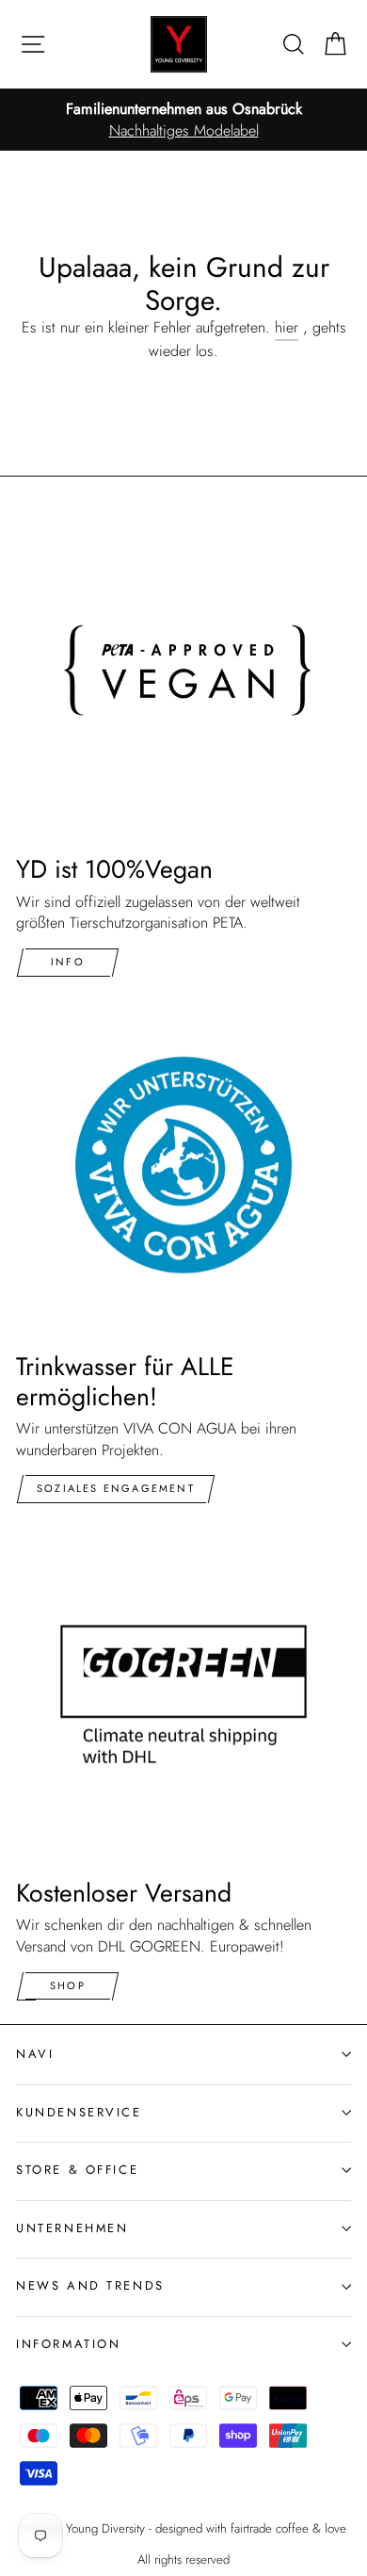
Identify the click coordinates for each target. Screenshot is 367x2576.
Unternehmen (72, 2228)
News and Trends (90, 2285)
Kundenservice (79, 2112)
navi (35, 2054)
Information (68, 2344)
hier (287, 328)
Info (68, 962)
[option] (183, 120)
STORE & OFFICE (77, 2170)
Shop (68, 1985)
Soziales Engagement (116, 1488)
